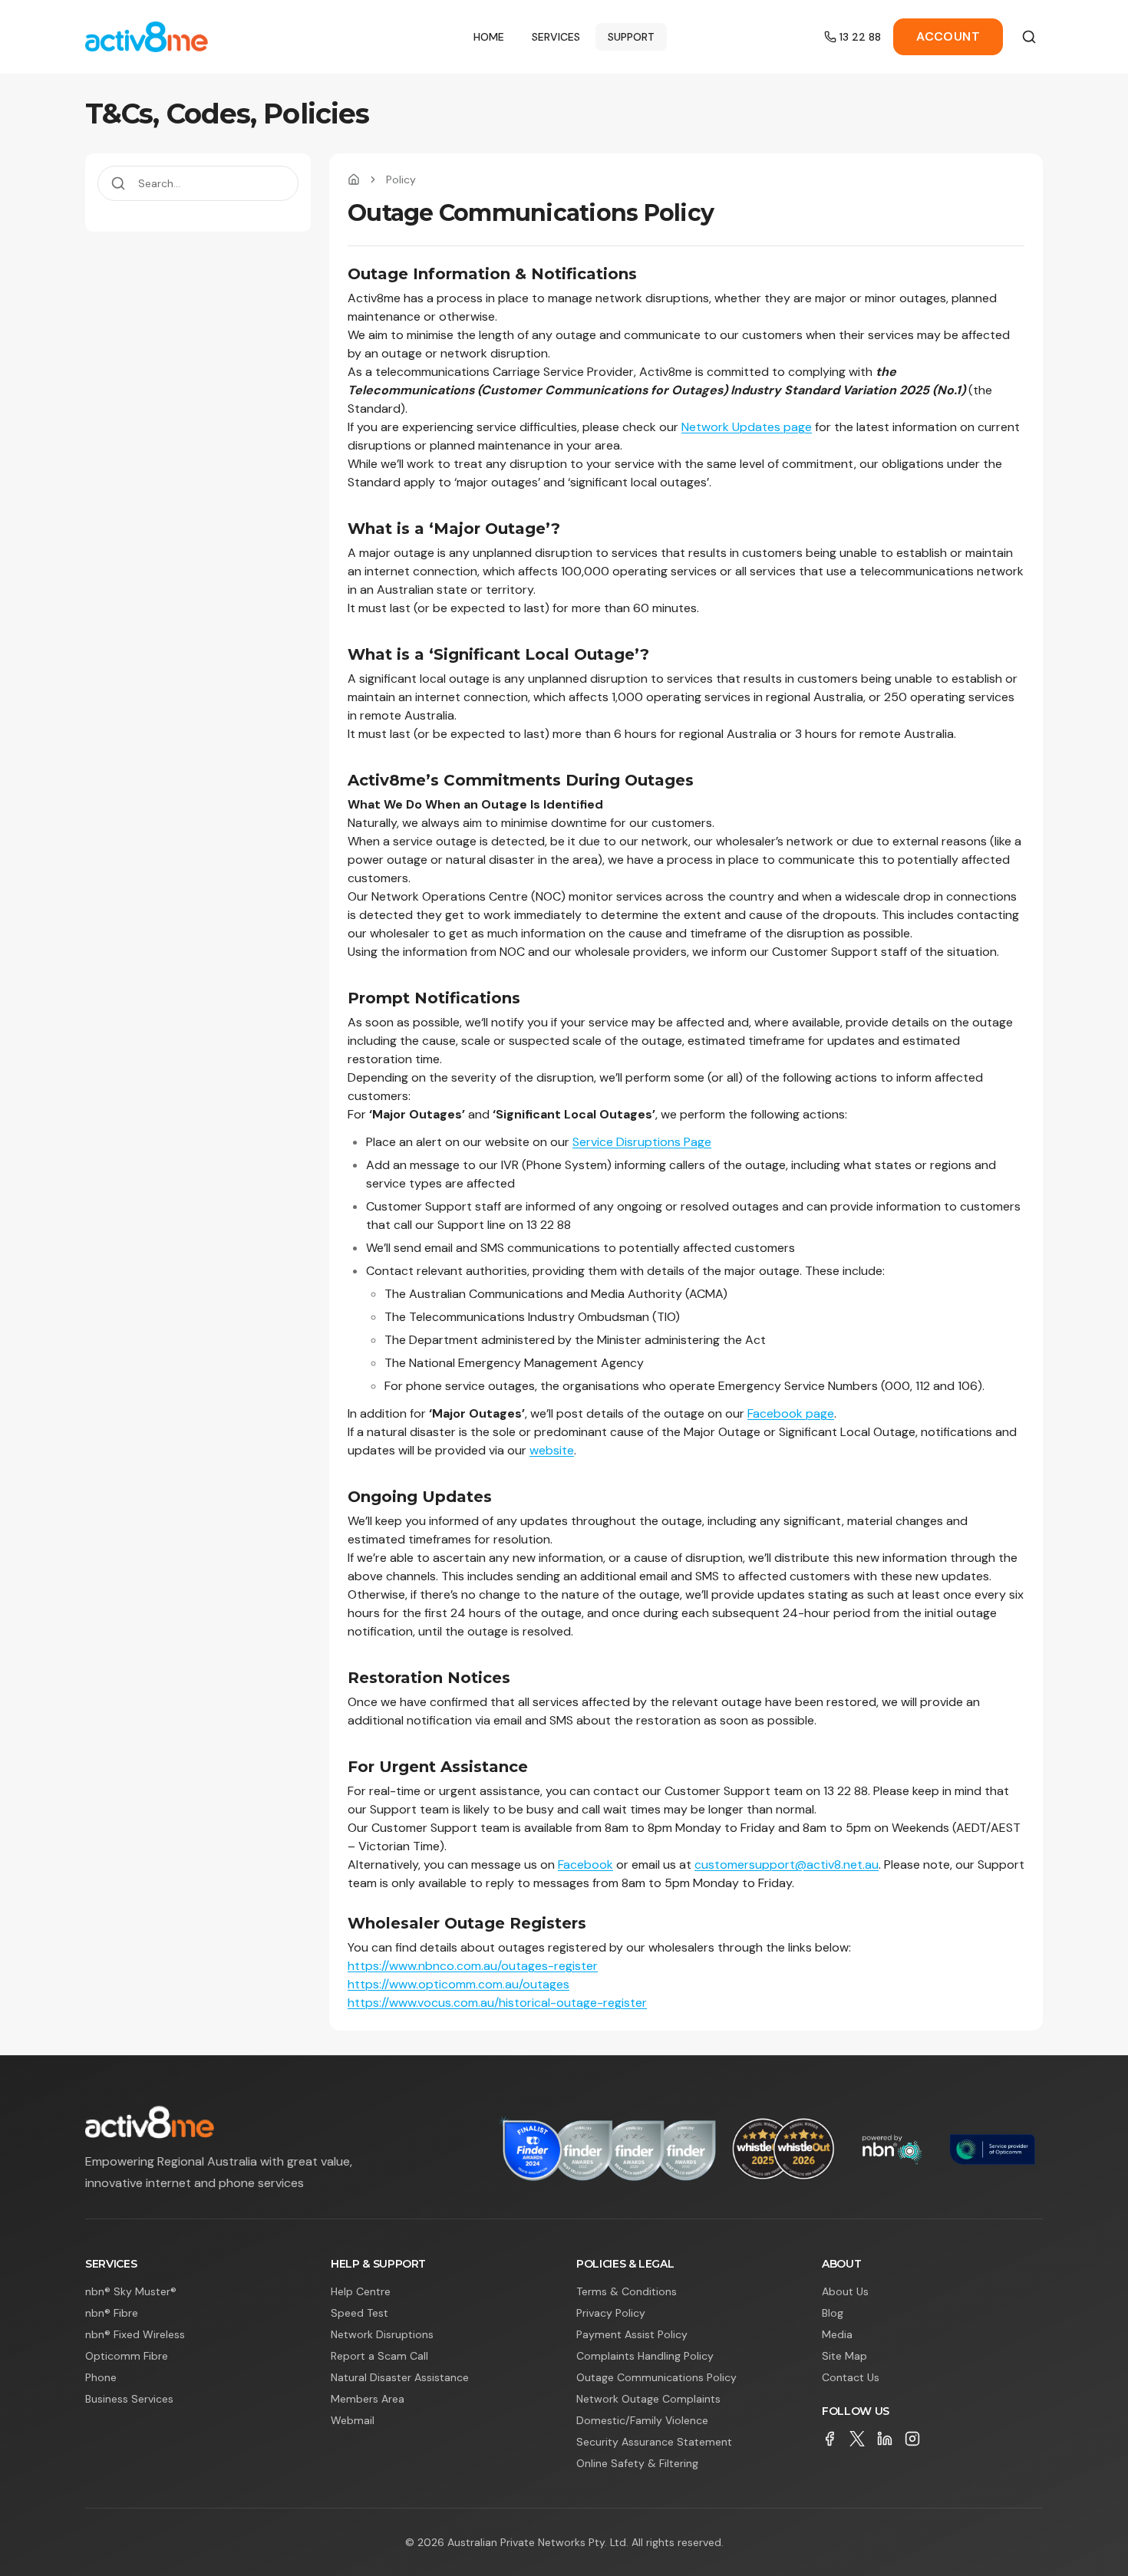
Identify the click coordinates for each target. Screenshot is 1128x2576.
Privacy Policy (611, 2313)
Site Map (844, 2356)
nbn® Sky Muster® (131, 2291)
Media (837, 2334)
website (552, 1450)
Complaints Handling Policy (645, 2356)
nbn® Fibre (112, 2313)
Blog (833, 2313)
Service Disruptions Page (642, 1142)
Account (948, 36)
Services (556, 37)
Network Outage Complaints (648, 2399)
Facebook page (791, 1413)
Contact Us (851, 2377)
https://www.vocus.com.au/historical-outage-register (497, 2003)
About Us (845, 2291)
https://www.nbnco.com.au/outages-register (473, 1966)
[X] (857, 2439)
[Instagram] (912, 2439)
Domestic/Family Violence (642, 2420)
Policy (401, 180)
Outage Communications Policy (656, 2377)
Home (489, 37)
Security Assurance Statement (654, 2442)
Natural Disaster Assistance (400, 2377)
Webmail (353, 2420)
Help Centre (361, 2291)
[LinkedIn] (885, 2439)
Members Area (368, 2399)
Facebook (585, 1864)
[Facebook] (830, 2439)
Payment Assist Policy (632, 2334)
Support (631, 37)
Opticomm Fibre (127, 2356)
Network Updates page (747, 427)
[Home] (354, 180)
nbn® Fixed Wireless (135, 2334)
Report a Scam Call (379, 2356)
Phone (101, 2377)
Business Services (129, 2399)
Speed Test (360, 2313)
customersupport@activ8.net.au (787, 1864)
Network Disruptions (382, 2334)
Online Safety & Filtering (637, 2463)
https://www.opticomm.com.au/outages (458, 1984)
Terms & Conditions (627, 2291)
